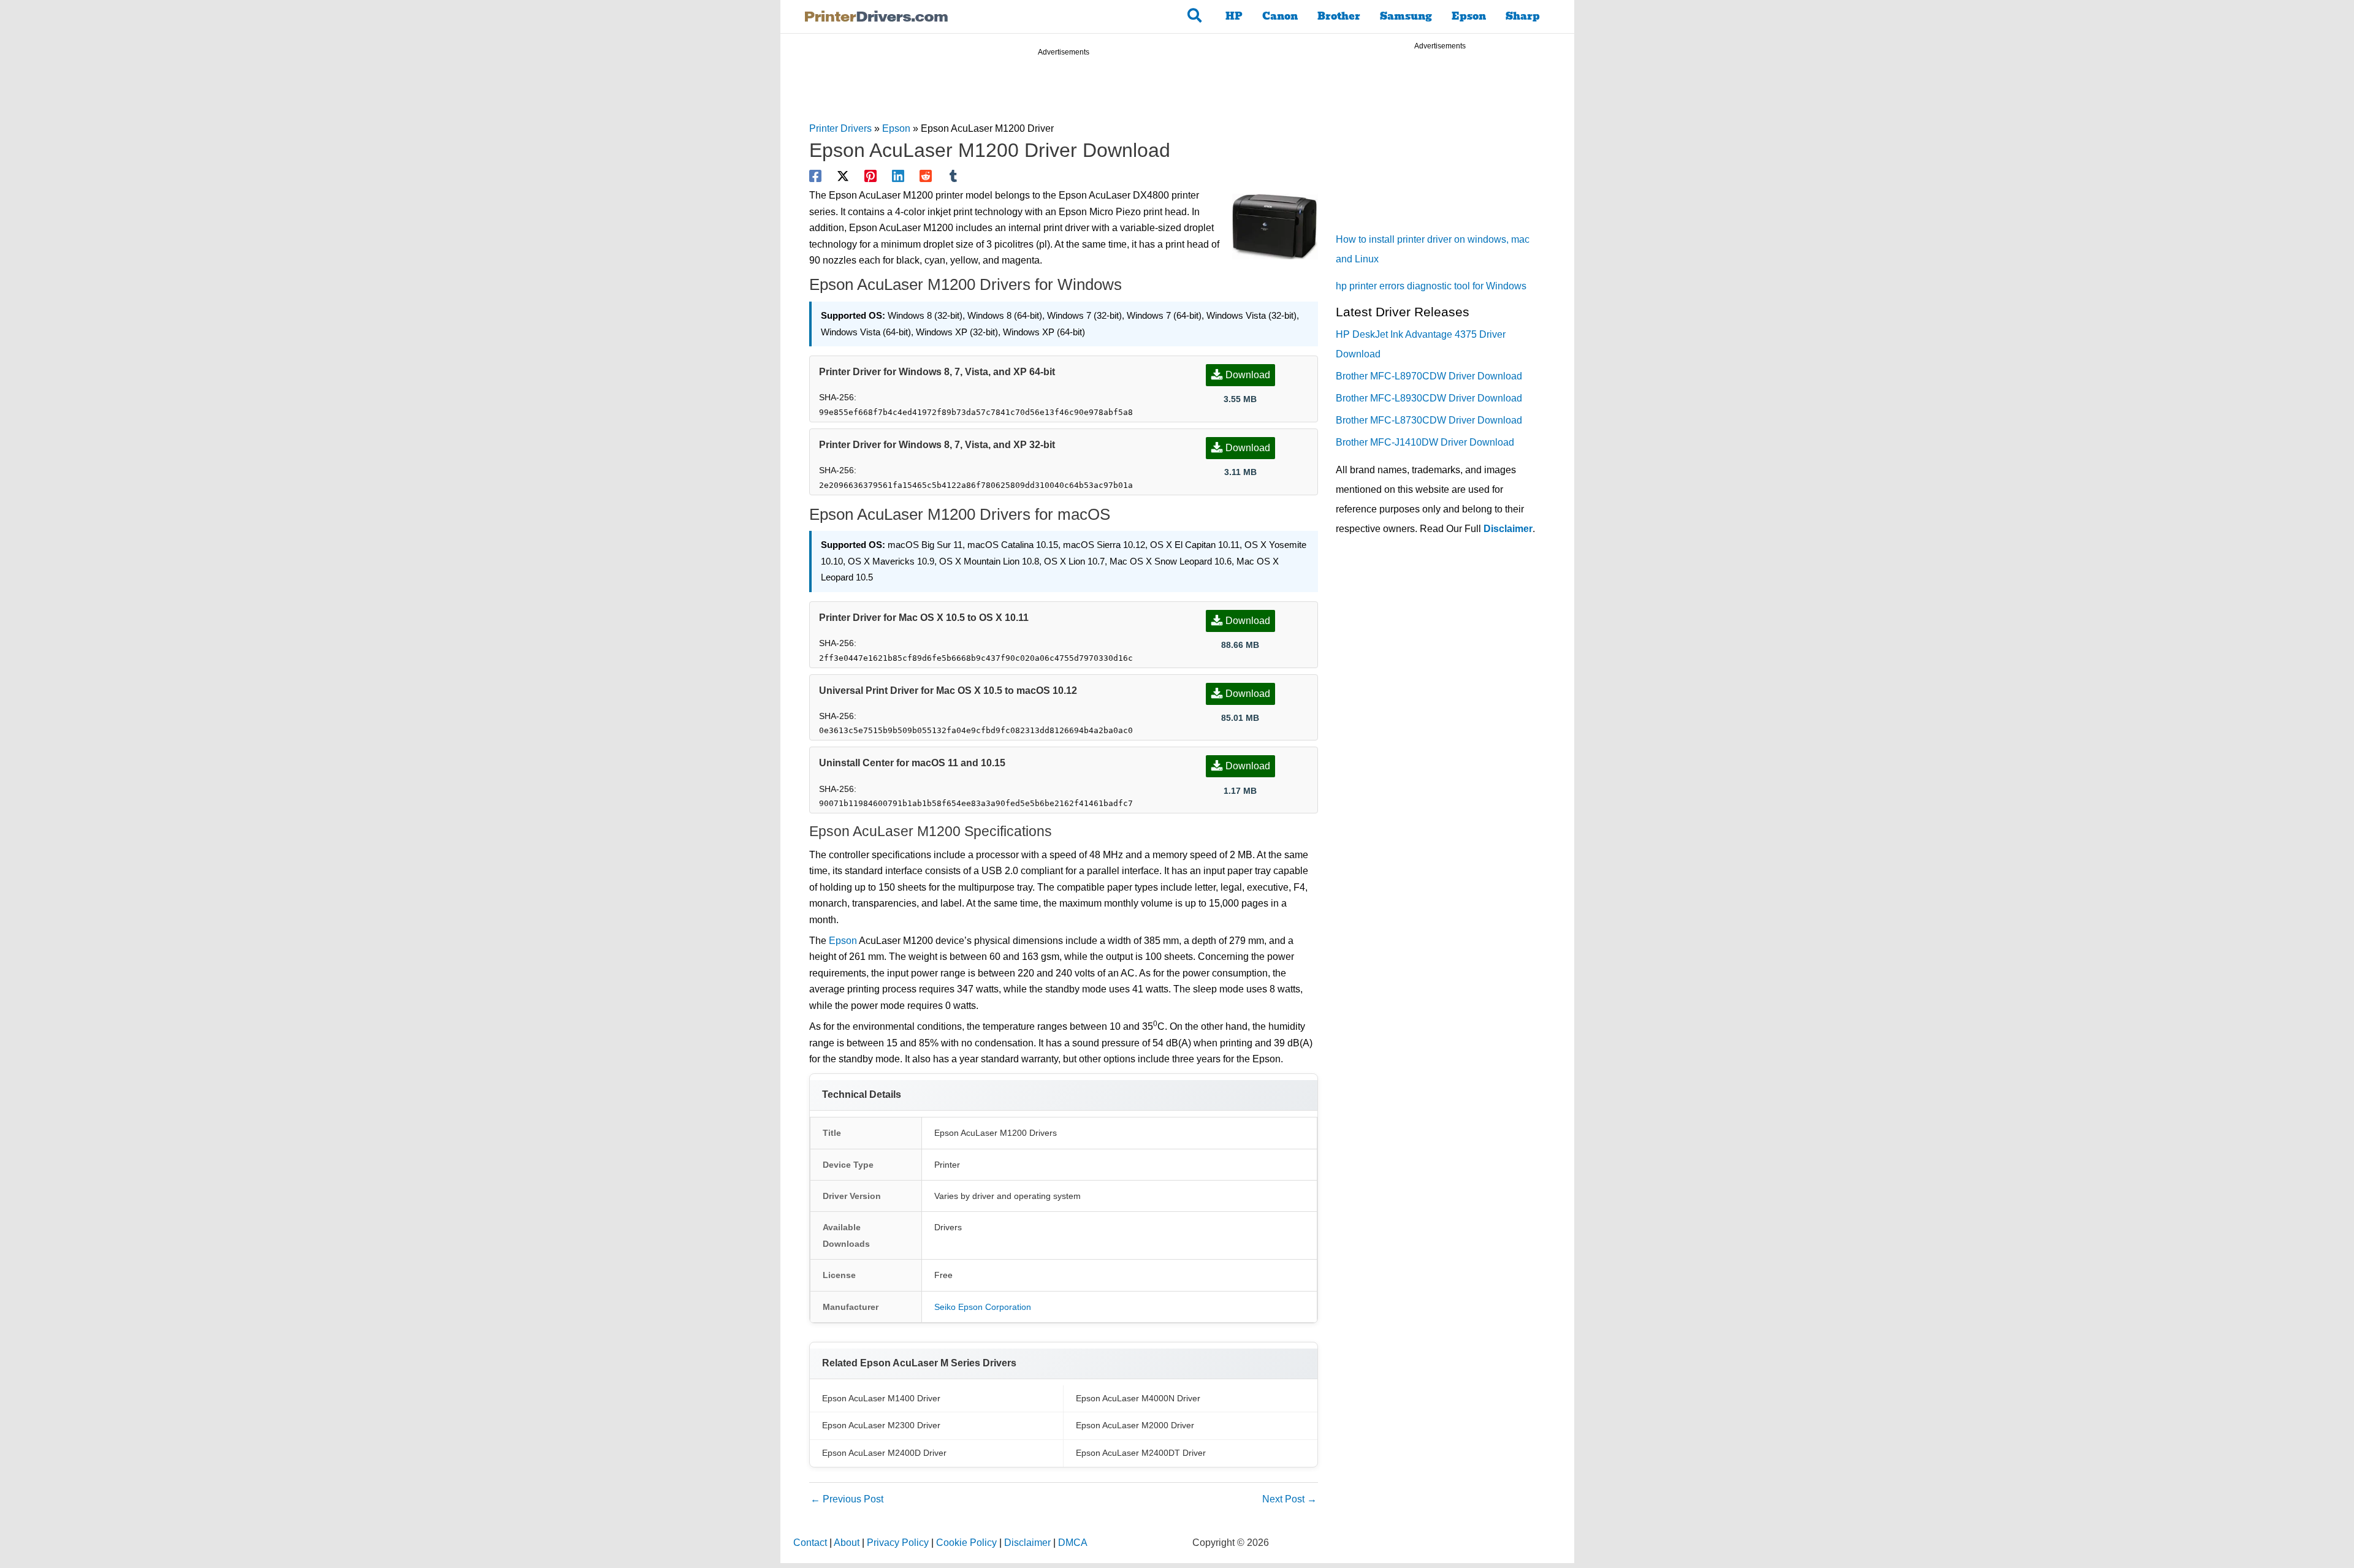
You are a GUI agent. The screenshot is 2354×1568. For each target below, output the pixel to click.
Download (1248, 375)
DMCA (1073, 1543)
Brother (1339, 16)
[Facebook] (815, 176)
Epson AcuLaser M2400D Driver (884, 1453)
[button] (1195, 17)
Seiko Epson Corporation (983, 1307)
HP (1234, 16)
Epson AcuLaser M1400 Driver (881, 1398)
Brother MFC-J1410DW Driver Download (1425, 442)
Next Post (1289, 1499)
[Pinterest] (870, 176)
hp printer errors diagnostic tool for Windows (1431, 286)
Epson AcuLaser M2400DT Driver (1141, 1453)
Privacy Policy (898, 1543)
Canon (1280, 16)
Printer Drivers (840, 128)
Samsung (1406, 16)
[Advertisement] (1064, 91)
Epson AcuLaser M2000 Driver (1135, 1425)
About (847, 1543)
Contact (810, 1543)
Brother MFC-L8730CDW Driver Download (1429, 420)
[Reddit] (926, 176)
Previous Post (847, 1499)
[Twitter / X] (843, 176)
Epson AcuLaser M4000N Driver (1138, 1398)
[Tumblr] (953, 176)
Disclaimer (1508, 529)
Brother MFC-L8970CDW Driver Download (1429, 376)
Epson (1469, 16)
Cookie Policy (966, 1543)
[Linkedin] (898, 176)
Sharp (1523, 16)
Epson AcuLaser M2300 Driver (881, 1425)
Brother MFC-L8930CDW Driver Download (1429, 398)
